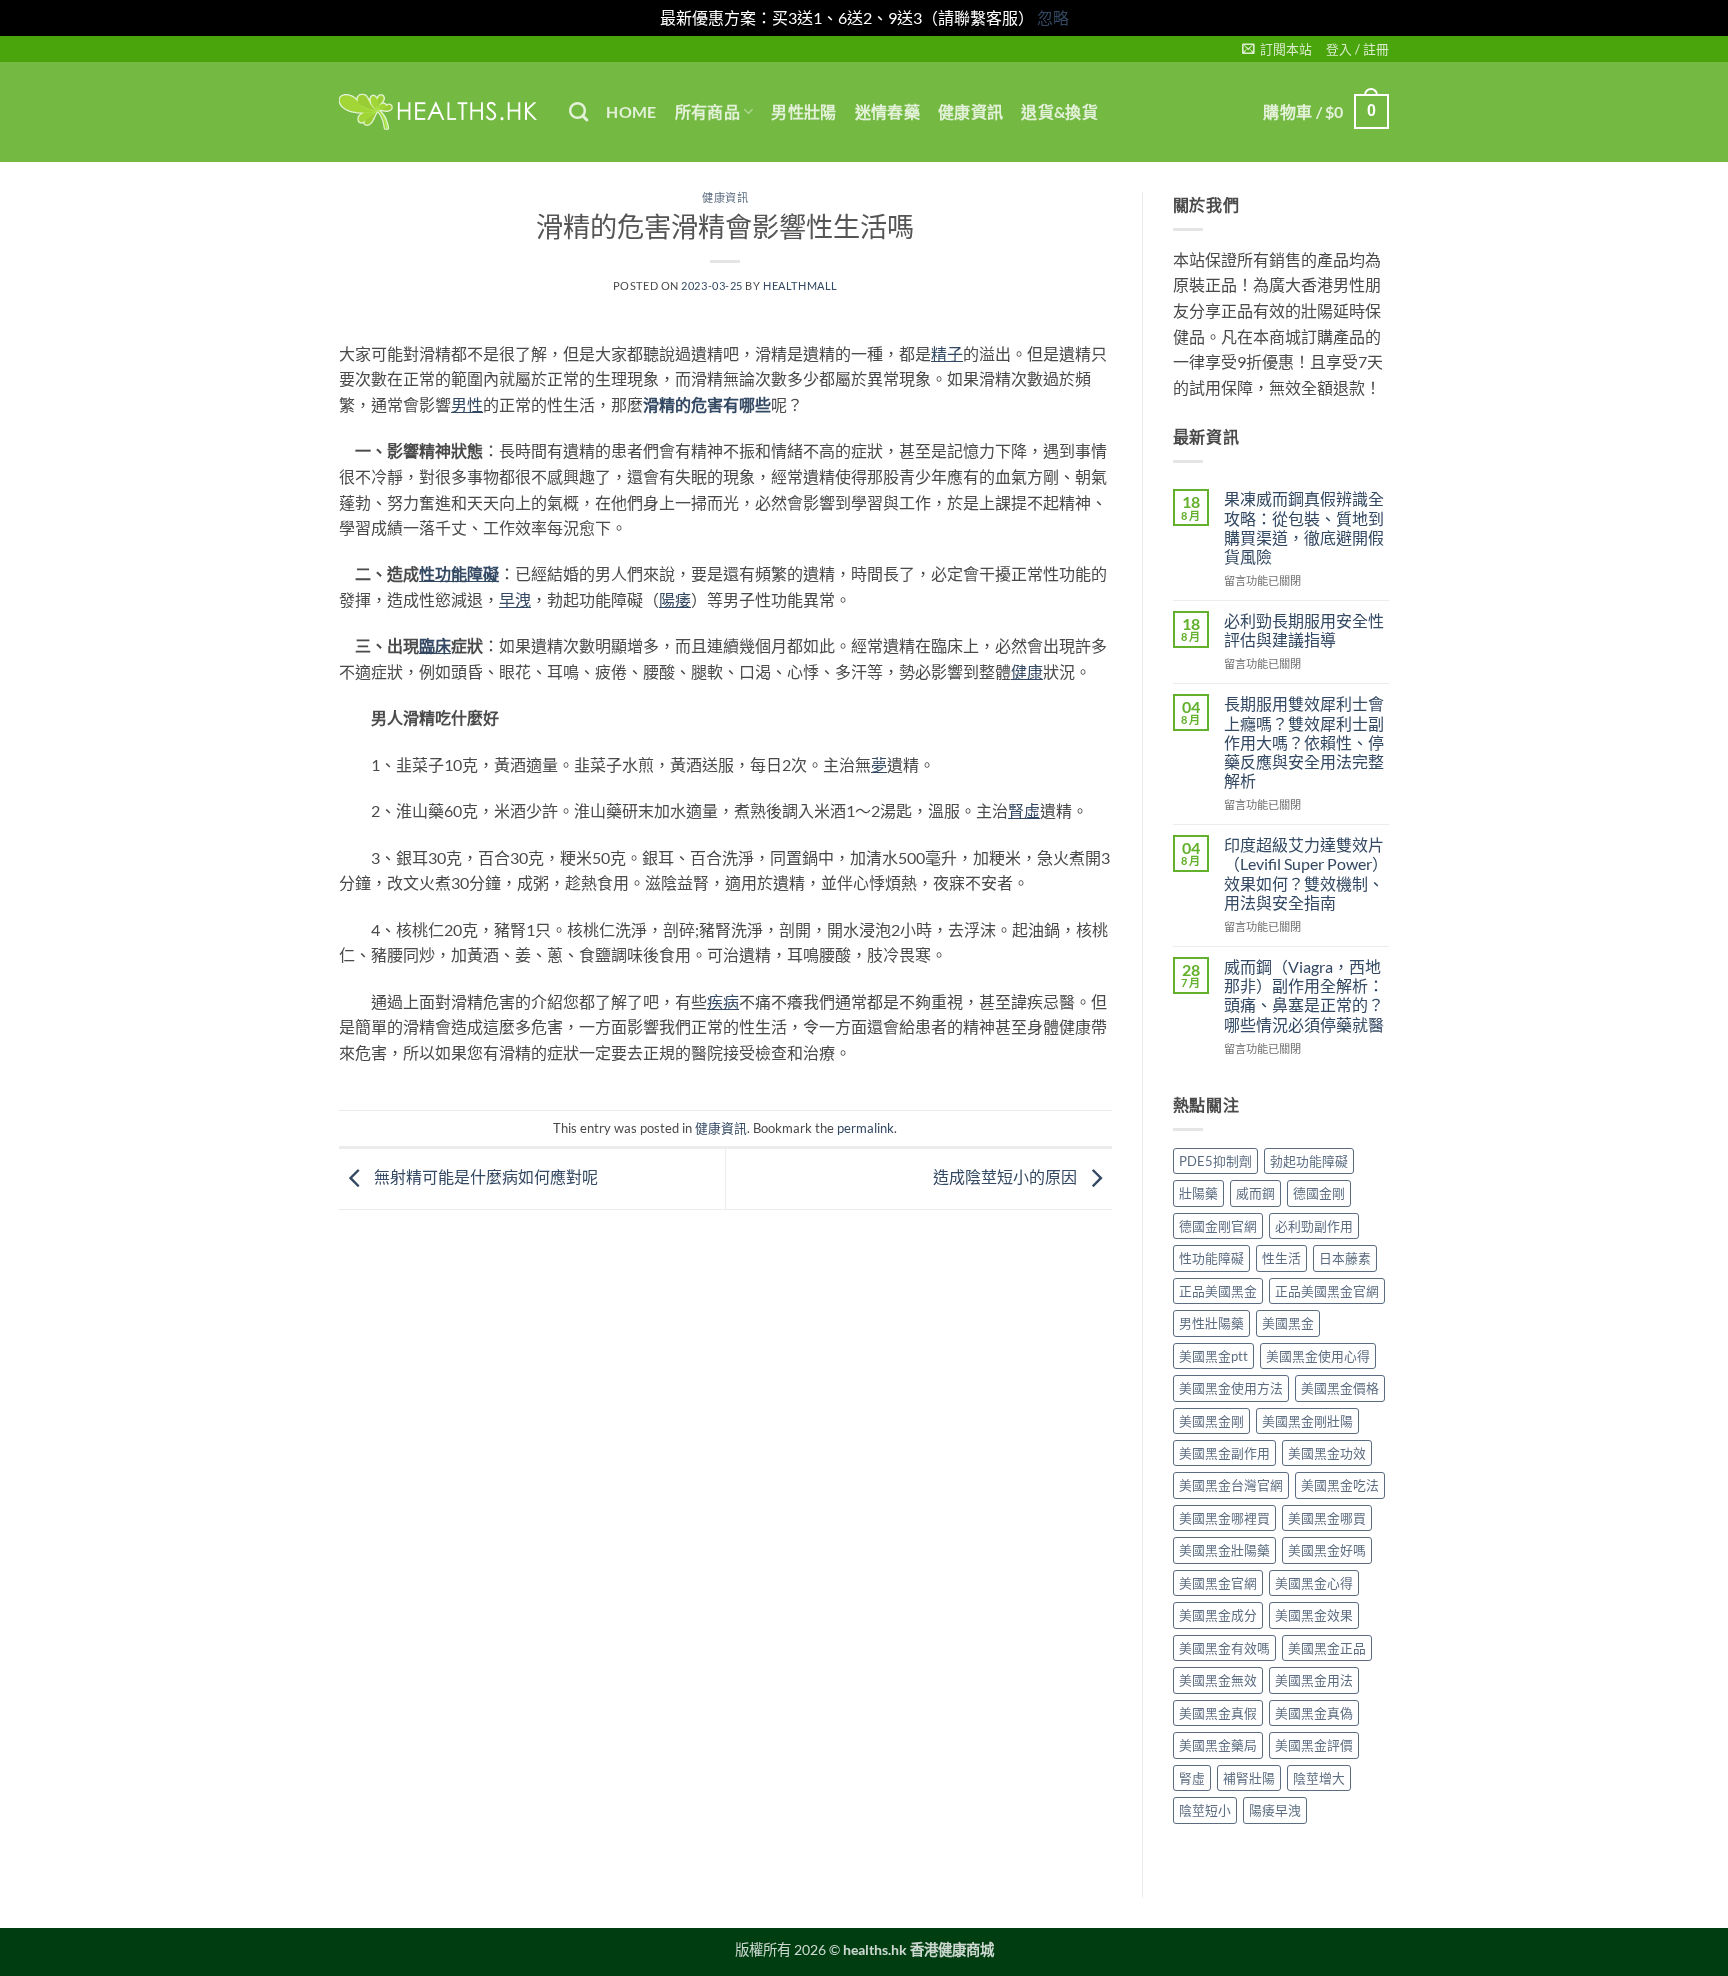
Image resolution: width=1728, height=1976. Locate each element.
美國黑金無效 (1218, 1680)
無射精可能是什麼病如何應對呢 (484, 1176)
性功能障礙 (1211, 1258)
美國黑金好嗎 (1327, 1550)
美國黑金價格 (1340, 1388)
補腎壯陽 (1249, 1778)
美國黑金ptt (1213, 1356)
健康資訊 (970, 111)
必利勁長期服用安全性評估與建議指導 (1304, 630)
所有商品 (707, 111)
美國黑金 (1288, 1323)
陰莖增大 (1319, 1778)
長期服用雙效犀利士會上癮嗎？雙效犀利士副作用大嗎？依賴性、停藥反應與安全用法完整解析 (1304, 742)
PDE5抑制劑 (1215, 1161)
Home (631, 111)
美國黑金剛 (1211, 1421)
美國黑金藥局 (1218, 1745)
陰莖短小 (1205, 1810)
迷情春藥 (887, 111)
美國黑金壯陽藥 (1224, 1550)
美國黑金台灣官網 (1231, 1485)
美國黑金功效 (1327, 1453)
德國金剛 (1319, 1193)
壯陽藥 (1198, 1193)
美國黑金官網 (1218, 1583)
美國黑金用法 (1314, 1680)
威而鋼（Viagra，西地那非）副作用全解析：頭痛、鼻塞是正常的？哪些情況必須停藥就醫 (1304, 995)
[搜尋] (578, 111)
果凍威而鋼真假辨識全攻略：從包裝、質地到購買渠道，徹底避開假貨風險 (1304, 527)
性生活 (1281, 1258)
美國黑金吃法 (1340, 1485)
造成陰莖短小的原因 (1006, 1176)
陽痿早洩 (1275, 1810)
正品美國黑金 (1218, 1291)
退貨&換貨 (1059, 111)
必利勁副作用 (1314, 1226)
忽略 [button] (1053, 17)
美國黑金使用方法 (1231, 1388)
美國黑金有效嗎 (1224, 1648)
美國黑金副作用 (1224, 1453)
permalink (865, 1128)
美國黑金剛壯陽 (1307, 1421)
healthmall (800, 285)
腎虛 (1192, 1778)
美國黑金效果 (1314, 1615)
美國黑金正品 (1327, 1648)
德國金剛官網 (1218, 1226)
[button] (1277, 49)
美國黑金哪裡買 (1224, 1518)
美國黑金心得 (1314, 1583)
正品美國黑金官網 (1327, 1291)
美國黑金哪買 (1327, 1518)
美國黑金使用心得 (1318, 1356)
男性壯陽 (803, 111)
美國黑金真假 (1218, 1713)
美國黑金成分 (1218, 1615)
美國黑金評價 (1314, 1745)
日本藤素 (1345, 1258)
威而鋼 (1255, 1193)
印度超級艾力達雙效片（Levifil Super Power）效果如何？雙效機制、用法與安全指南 (1306, 873)
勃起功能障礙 (1309, 1161)
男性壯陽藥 (1211, 1323)
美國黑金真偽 (1314, 1713)
